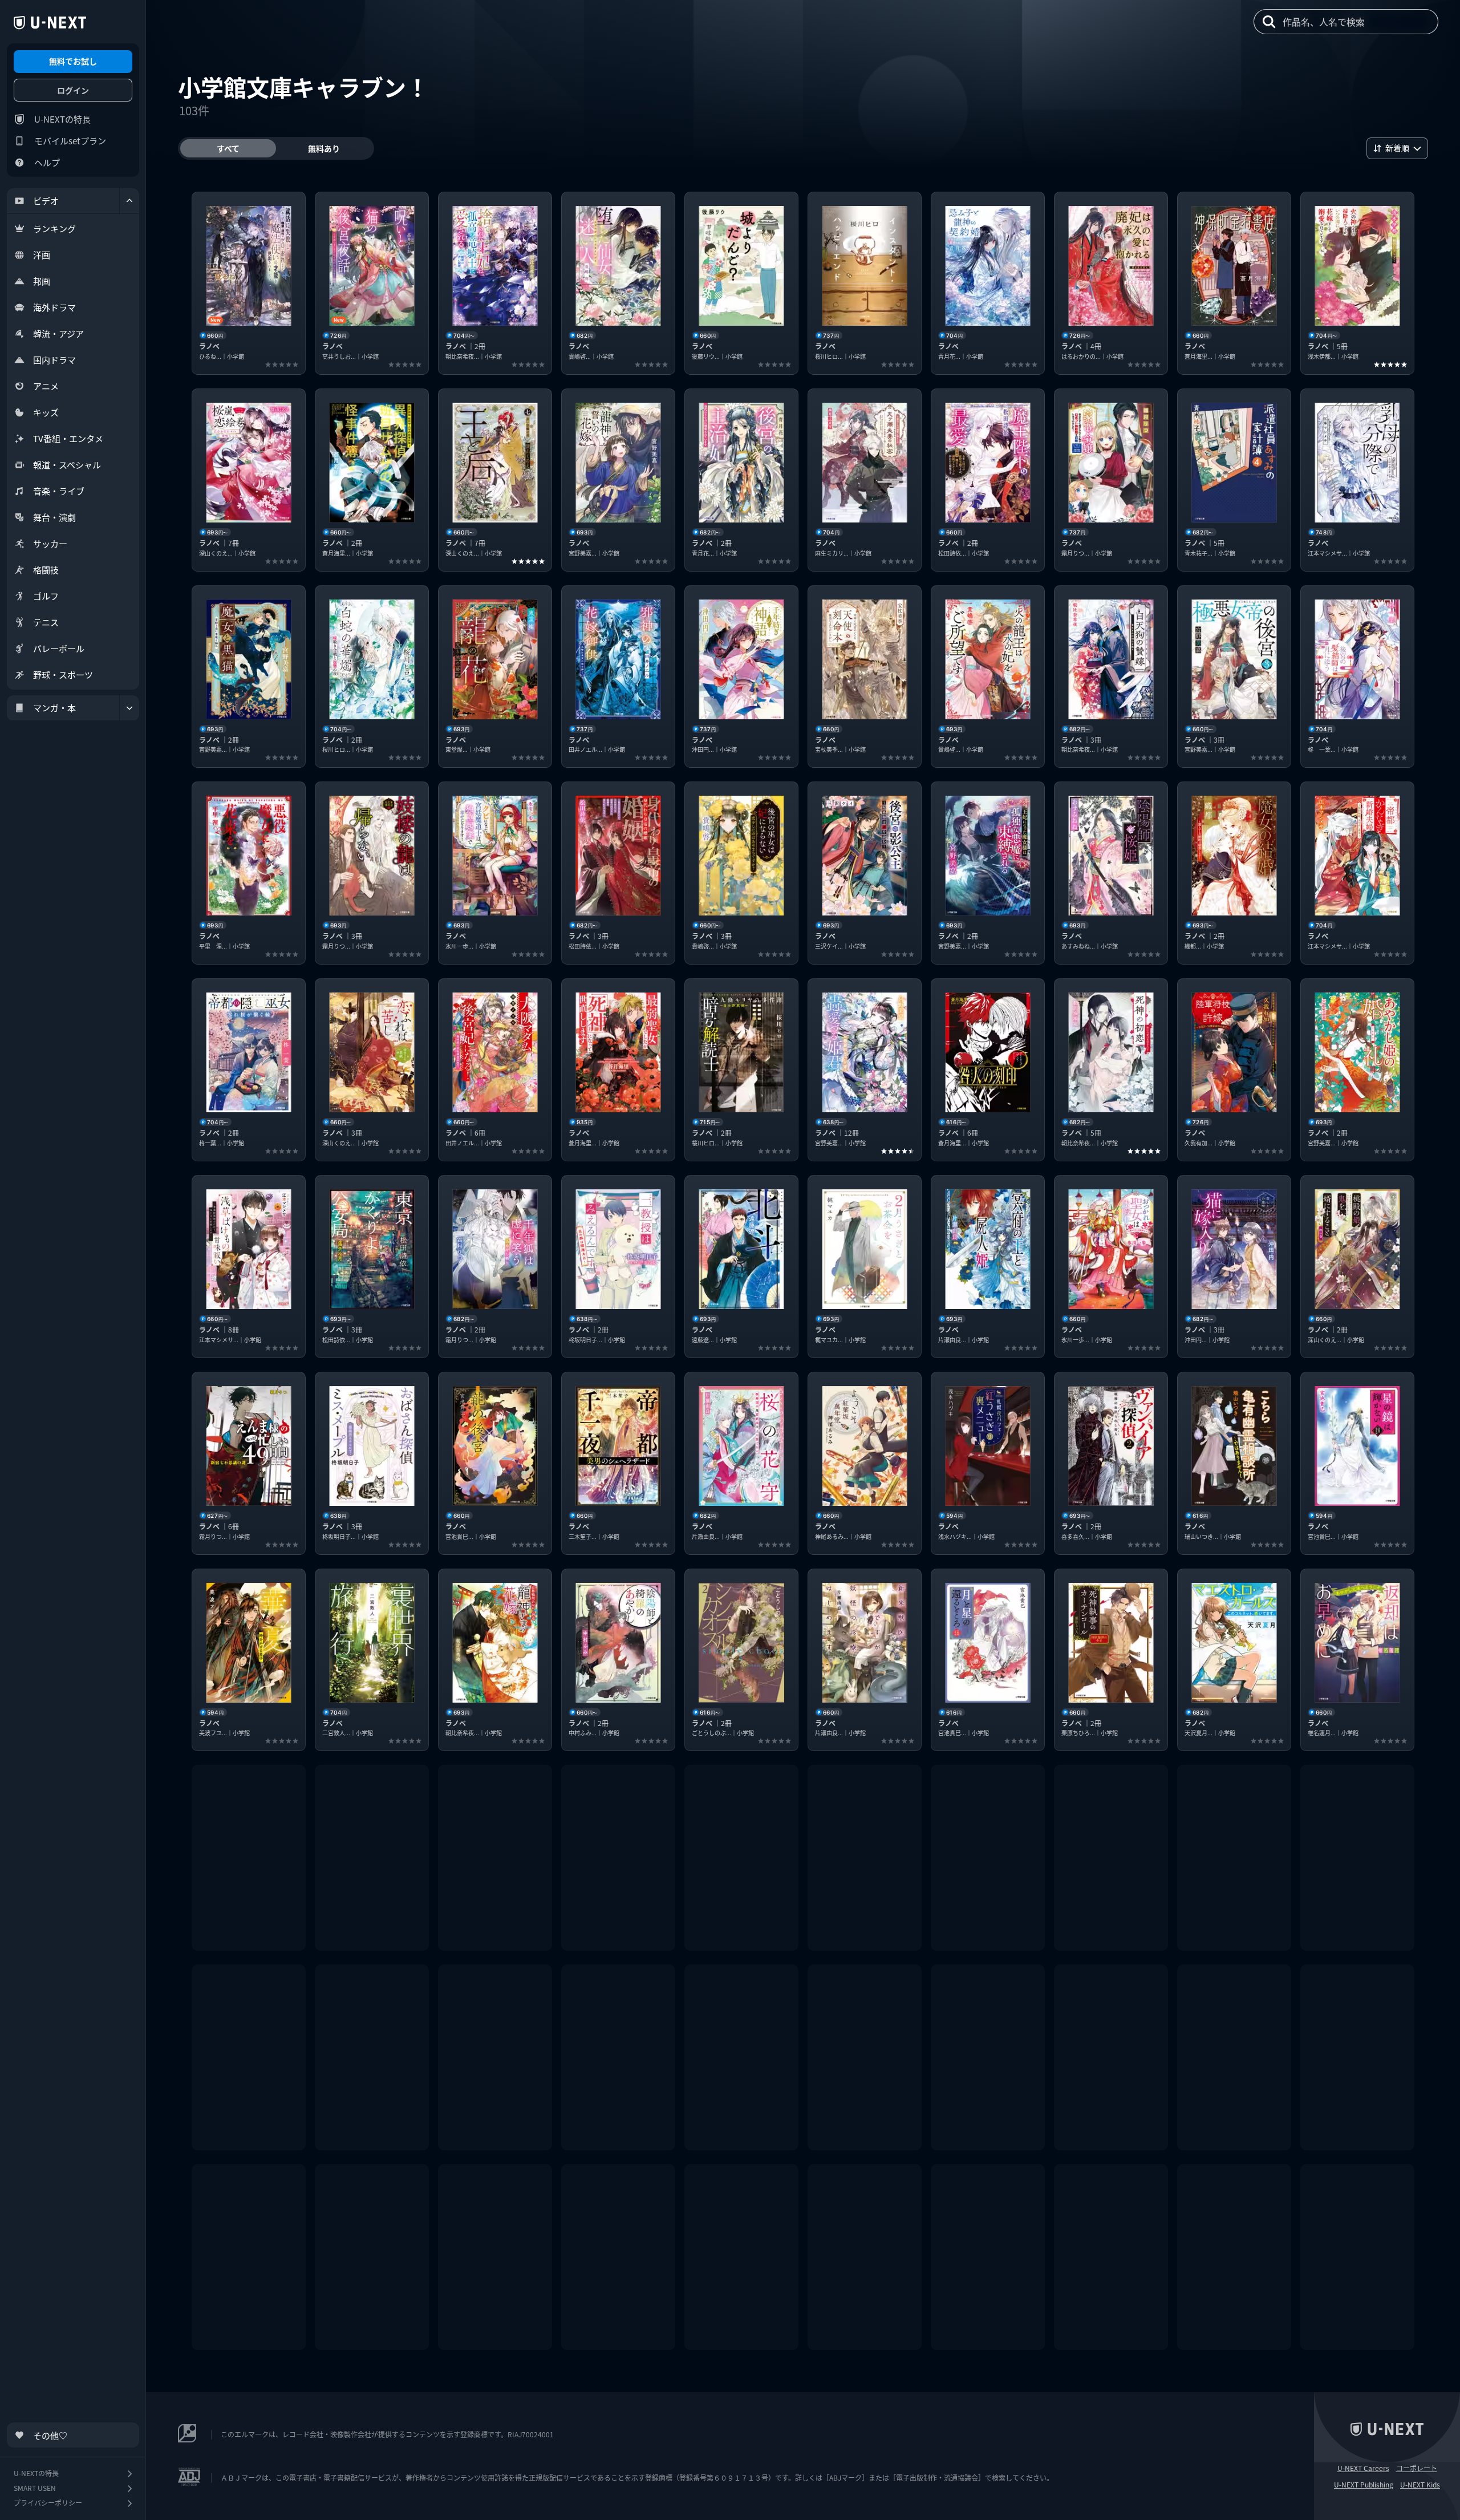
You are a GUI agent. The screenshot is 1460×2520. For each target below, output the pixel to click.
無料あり (324, 148)
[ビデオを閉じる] (129, 201)
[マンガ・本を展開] (129, 708)
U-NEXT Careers (1363, 2468)
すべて (228, 148)
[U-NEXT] (50, 23)
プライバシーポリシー (48, 2503)
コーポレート (1417, 2468)
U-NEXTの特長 (62, 119)
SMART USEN (35, 2488)
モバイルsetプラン (70, 141)
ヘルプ (47, 162)
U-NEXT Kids (1420, 2485)
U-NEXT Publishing (1364, 2485)
